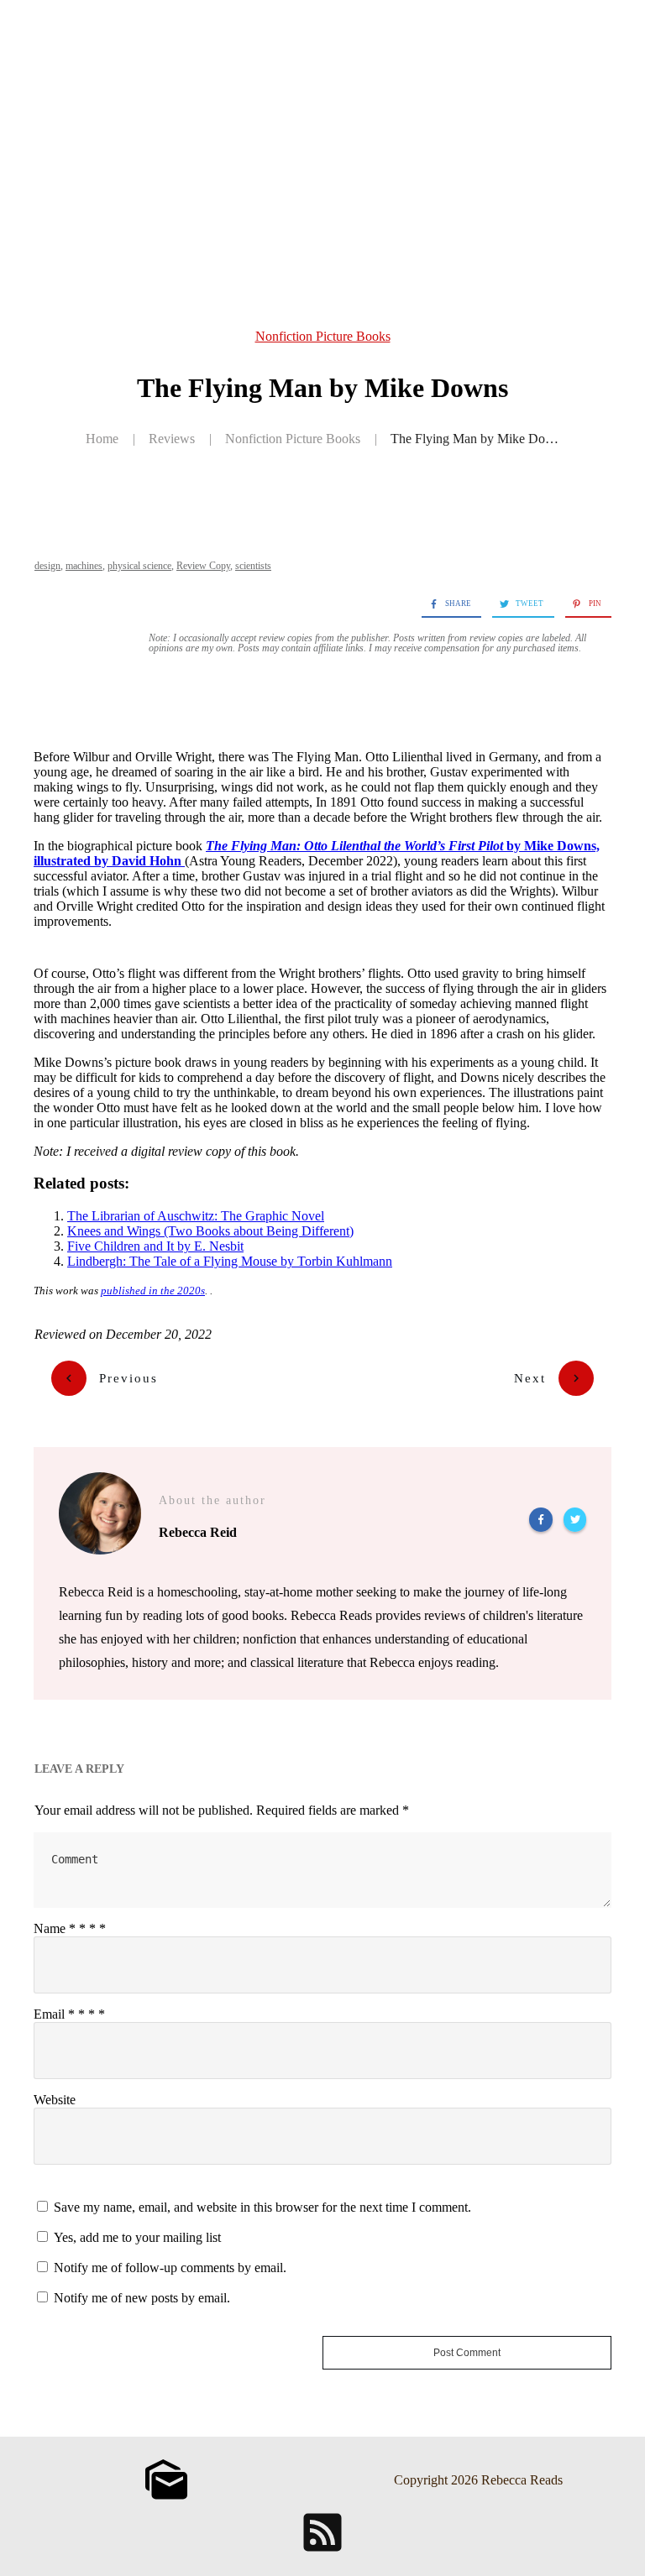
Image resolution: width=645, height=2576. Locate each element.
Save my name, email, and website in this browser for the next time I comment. (262, 2207)
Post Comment (467, 2353)
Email (69, 2014)
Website (55, 2100)
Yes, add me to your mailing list (136, 2237)
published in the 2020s (153, 1291)
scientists (253, 566)
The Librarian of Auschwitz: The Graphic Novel (196, 1216)
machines (84, 566)
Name (70, 1928)
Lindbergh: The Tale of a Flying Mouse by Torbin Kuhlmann (230, 1261)
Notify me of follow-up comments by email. (170, 2268)
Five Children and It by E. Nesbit (155, 1246)
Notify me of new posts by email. (142, 2298)
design (47, 566)
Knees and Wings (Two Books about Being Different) (210, 1231)
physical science (139, 566)
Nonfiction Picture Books (323, 336)
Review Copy (203, 566)
